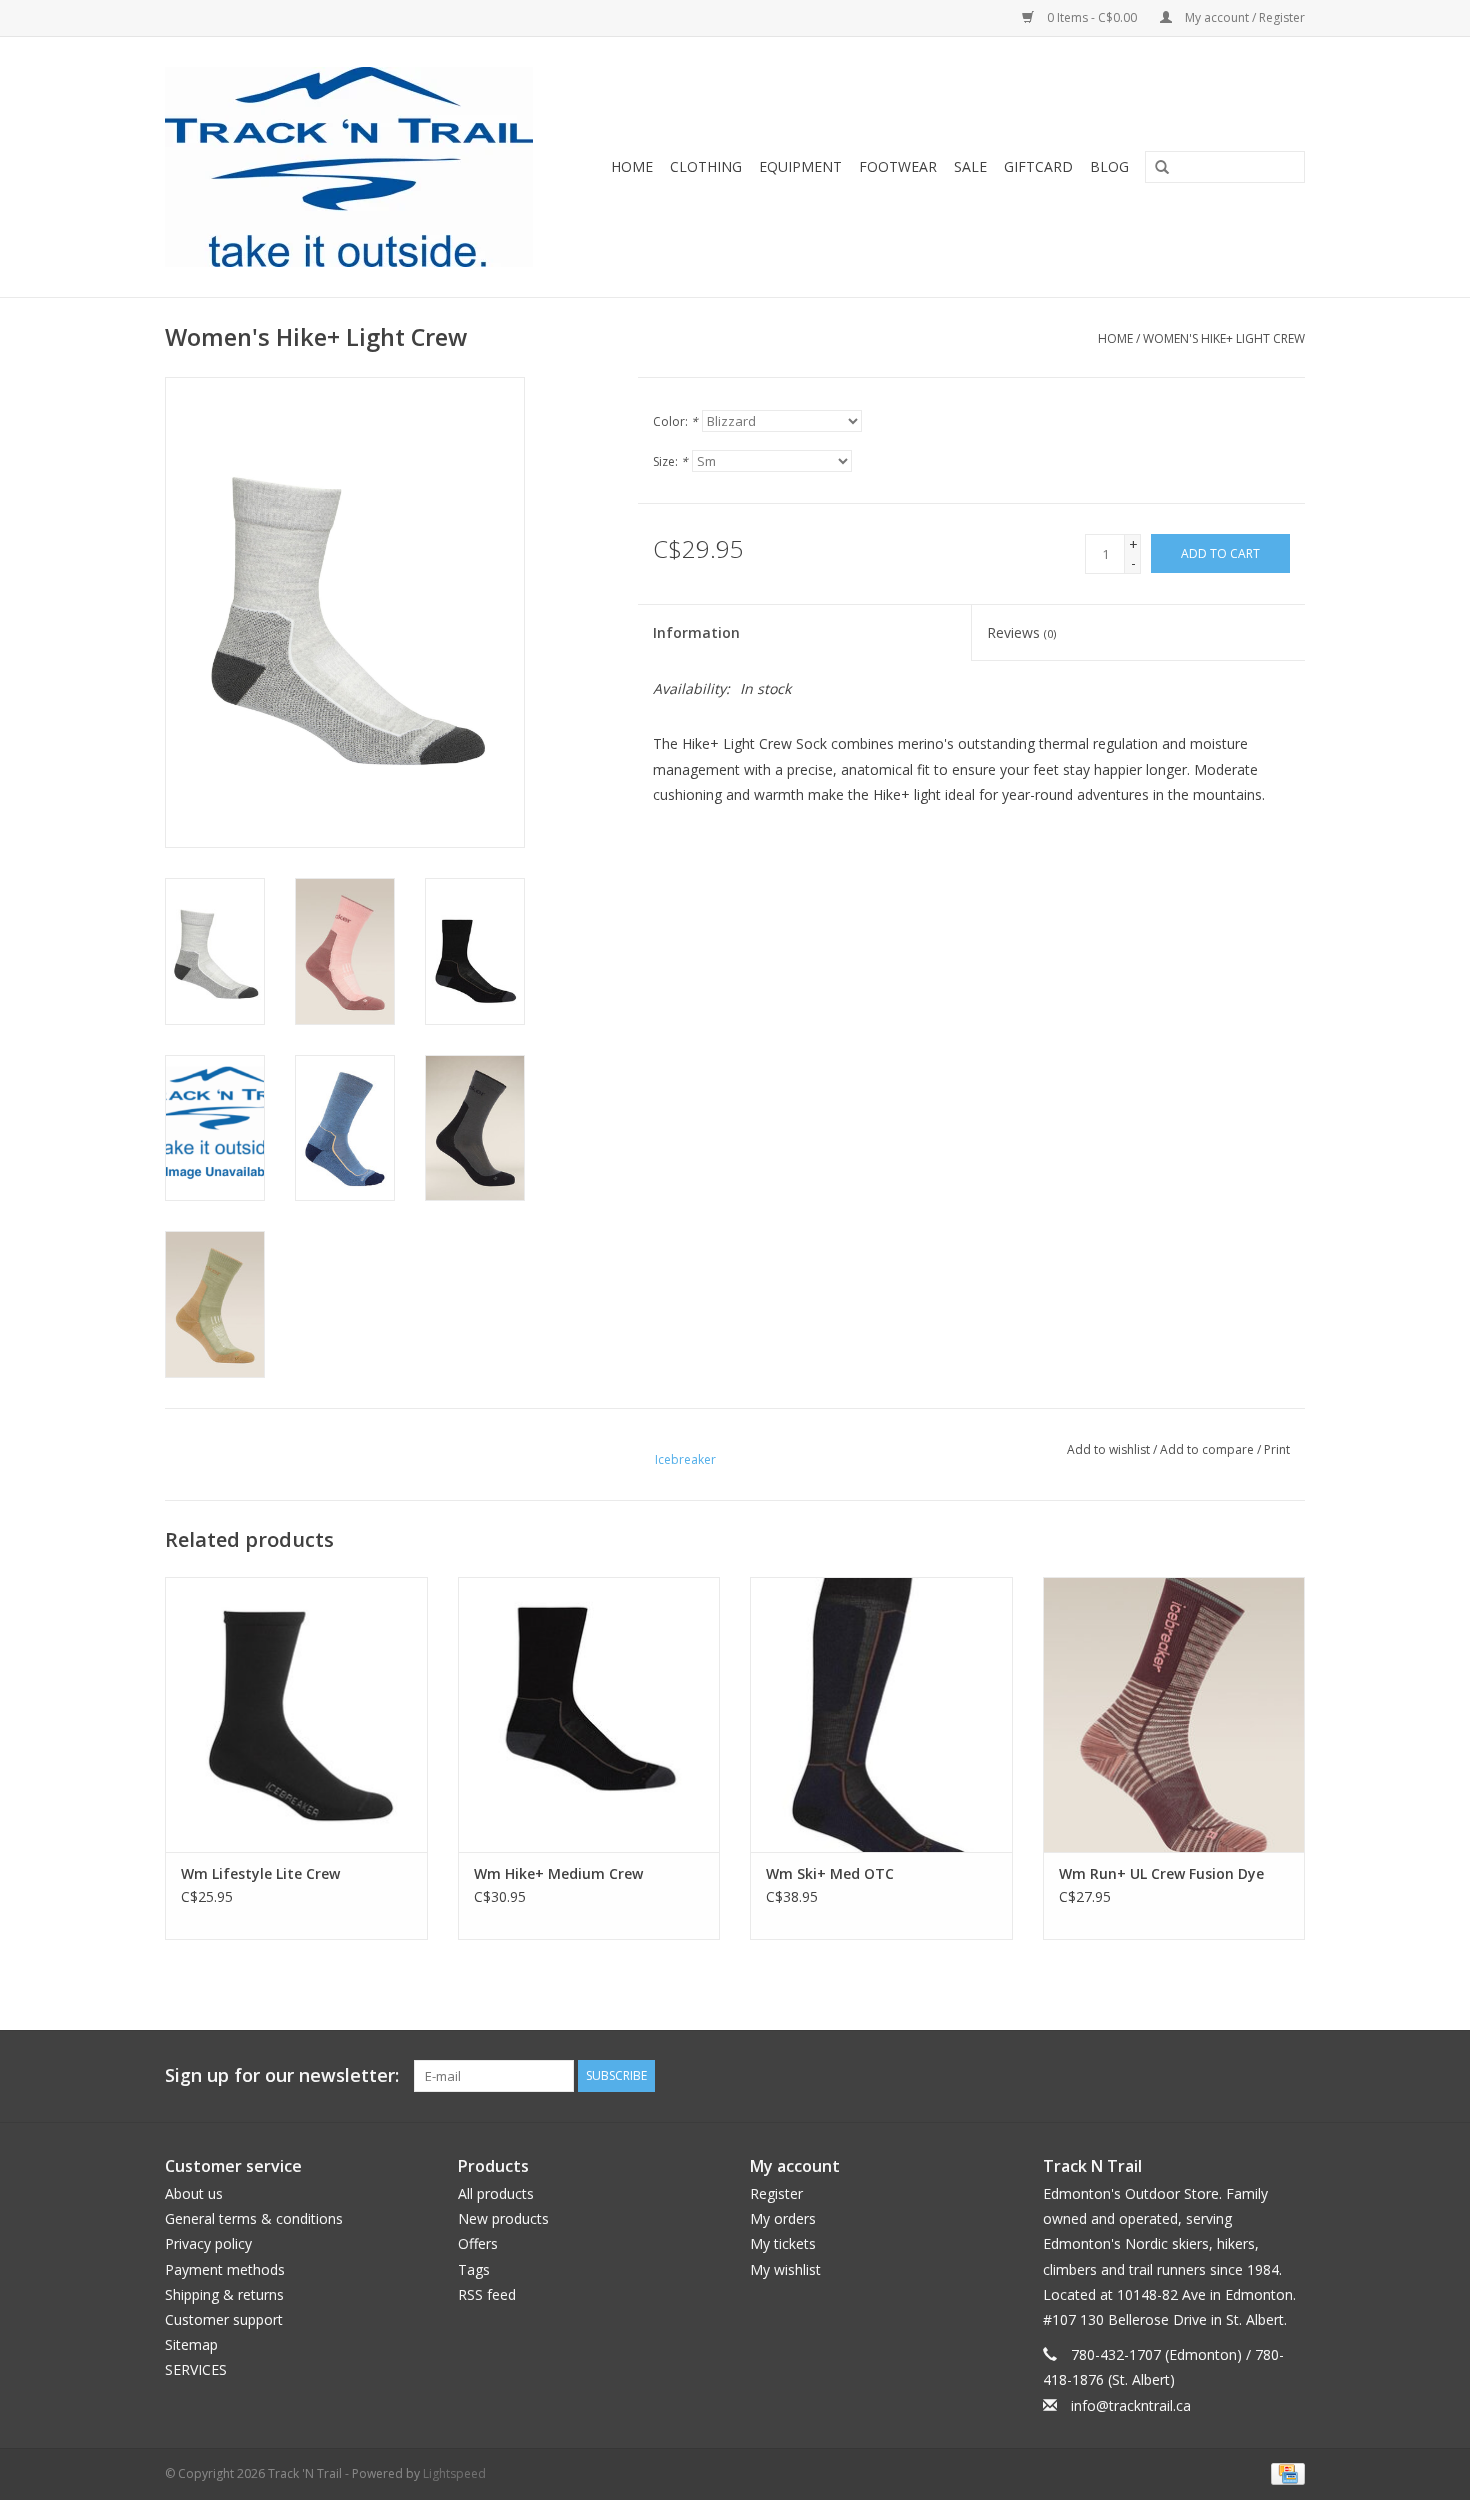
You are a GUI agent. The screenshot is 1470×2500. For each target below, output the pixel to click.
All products (496, 2193)
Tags (474, 2269)
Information (696, 632)
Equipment (800, 166)
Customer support (224, 2319)
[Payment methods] (1284, 2472)
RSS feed (487, 2294)
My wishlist (785, 2269)
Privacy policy (208, 2243)
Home (632, 166)
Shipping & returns (224, 2294)
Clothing (706, 166)
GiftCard (1038, 166)
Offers (478, 2243)
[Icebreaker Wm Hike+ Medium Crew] (589, 1714)
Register (776, 2193)
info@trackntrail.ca (1131, 2405)
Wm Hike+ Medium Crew (558, 1873)
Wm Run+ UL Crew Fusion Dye (1161, 1873)
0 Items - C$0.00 (1092, 17)
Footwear (898, 166)
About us (194, 2193)
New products (503, 2218)
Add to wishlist (1108, 1449)
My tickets (783, 2243)
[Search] (1155, 168)
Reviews (1021, 632)
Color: (675, 421)
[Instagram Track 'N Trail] (1289, 2076)
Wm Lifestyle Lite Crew (260, 1873)
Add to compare (1208, 1449)
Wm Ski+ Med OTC (830, 1873)
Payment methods (225, 2269)
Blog (1109, 166)
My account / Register (1243, 17)
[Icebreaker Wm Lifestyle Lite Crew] (296, 1714)
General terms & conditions (254, 2218)
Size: (670, 461)
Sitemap (191, 2344)
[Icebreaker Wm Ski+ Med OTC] (881, 1714)
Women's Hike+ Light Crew (1224, 338)
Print (1277, 1449)
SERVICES (196, 2369)
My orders (783, 2218)
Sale (970, 166)
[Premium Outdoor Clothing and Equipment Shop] (361, 167)
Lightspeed (454, 2473)
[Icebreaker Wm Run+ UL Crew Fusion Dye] (1174, 1714)
